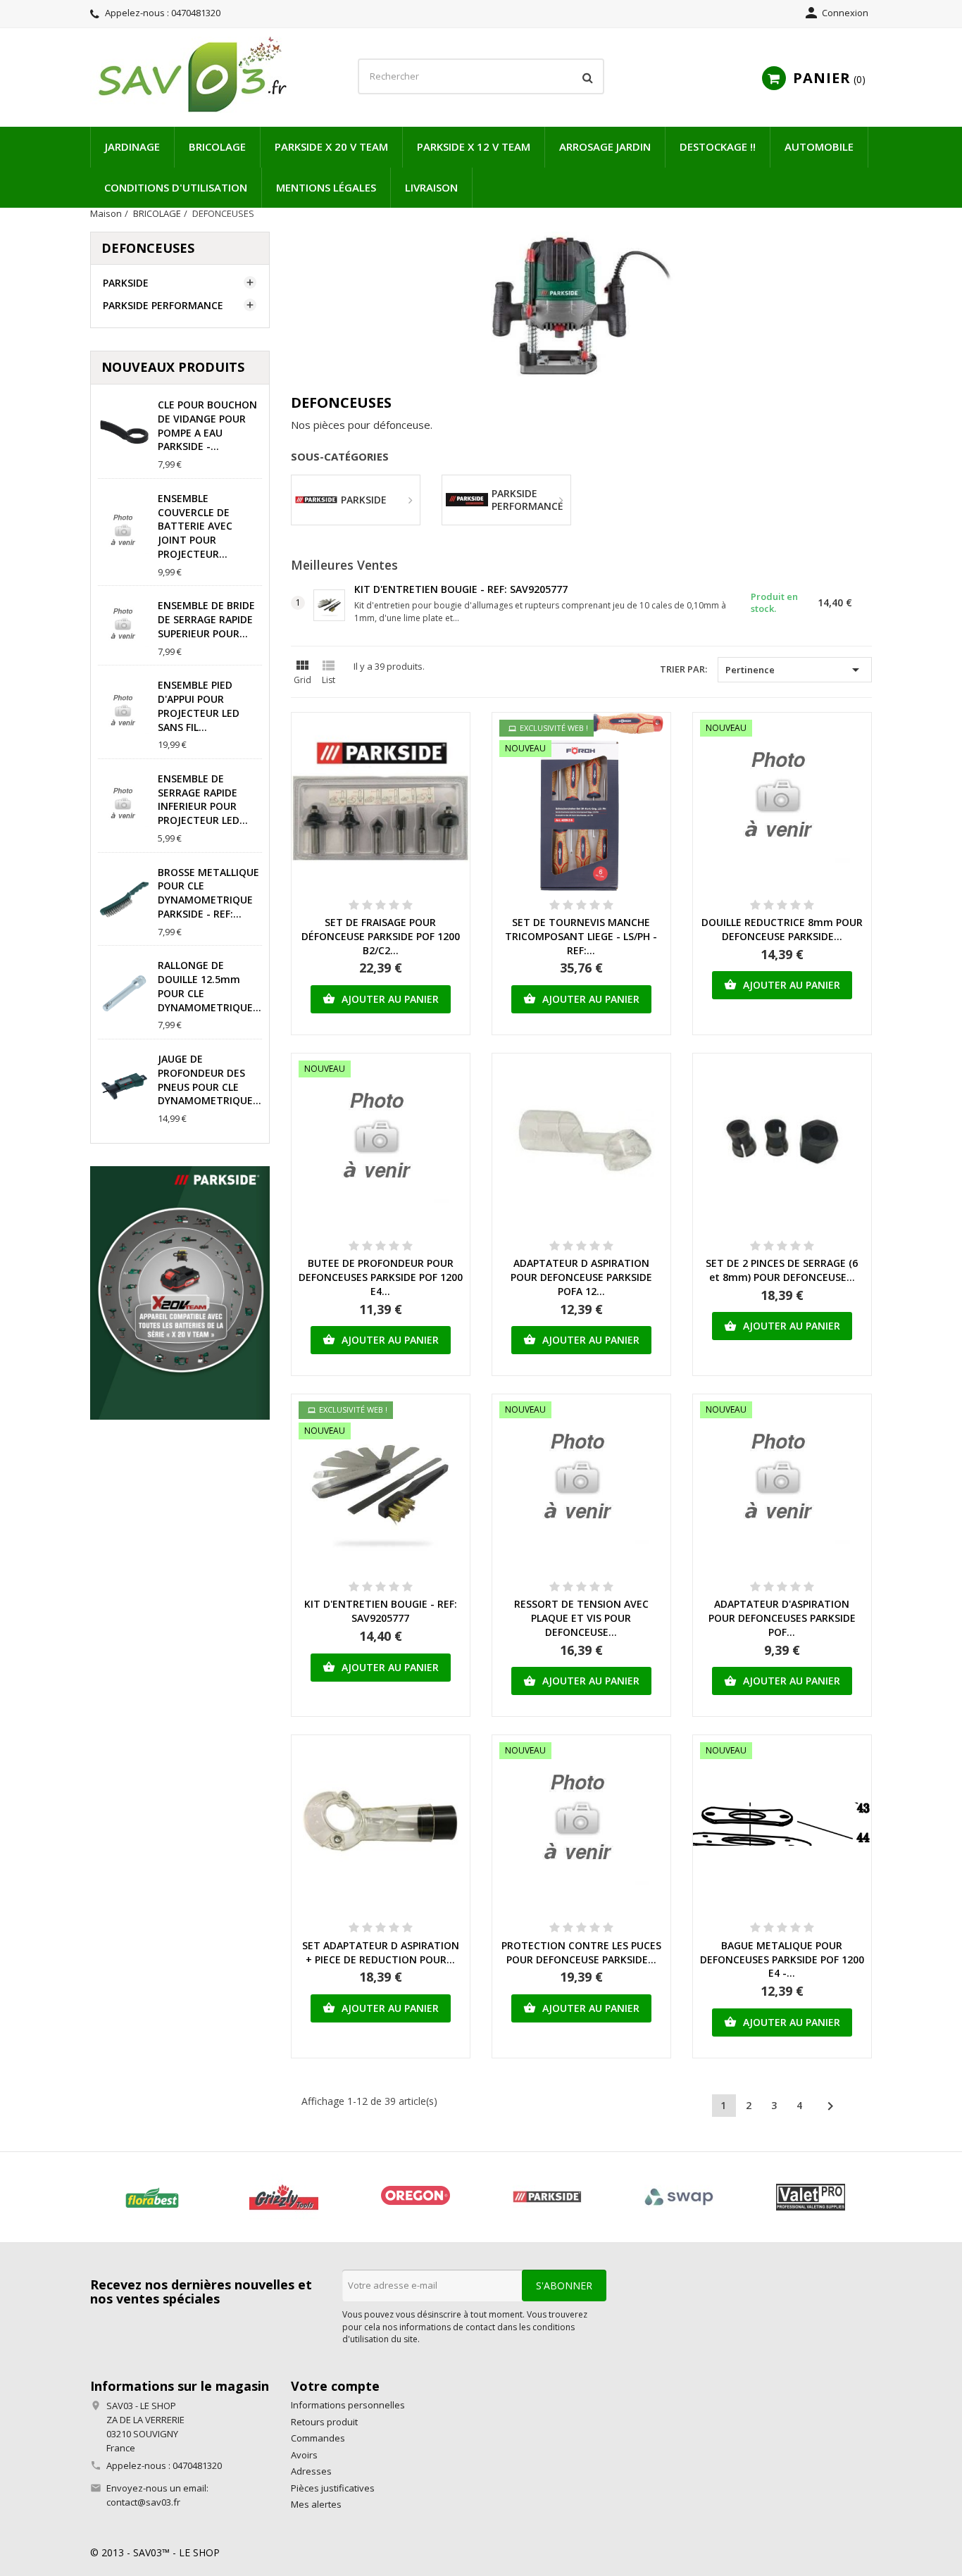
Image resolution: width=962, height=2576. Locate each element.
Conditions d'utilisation (176, 187)
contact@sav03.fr (143, 2502)
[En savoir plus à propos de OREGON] (415, 2197)
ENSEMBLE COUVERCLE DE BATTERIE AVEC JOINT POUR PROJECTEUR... (195, 526)
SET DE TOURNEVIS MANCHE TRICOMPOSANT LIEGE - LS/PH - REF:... (581, 936)
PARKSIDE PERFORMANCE (163, 305)
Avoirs (304, 2455)
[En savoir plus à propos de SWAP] (679, 2197)
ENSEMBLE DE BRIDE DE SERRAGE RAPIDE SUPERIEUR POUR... (206, 619)
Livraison (431, 187)
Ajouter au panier (381, 999)
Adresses (311, 2471)
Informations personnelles (348, 2405)
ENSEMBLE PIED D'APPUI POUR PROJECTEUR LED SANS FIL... (199, 706)
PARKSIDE (126, 283)
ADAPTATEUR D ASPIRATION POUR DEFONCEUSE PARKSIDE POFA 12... (581, 1277)
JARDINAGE (132, 146)
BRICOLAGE (217, 146)
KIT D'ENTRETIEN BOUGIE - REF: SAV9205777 (461, 589)
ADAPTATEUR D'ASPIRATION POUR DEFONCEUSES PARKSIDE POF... (782, 1618)
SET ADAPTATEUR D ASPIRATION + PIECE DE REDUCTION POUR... (381, 1952)
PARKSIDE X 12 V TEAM (474, 146)
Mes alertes (316, 2504)
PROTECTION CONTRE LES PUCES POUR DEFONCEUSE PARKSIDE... (581, 1952)
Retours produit (324, 2422)
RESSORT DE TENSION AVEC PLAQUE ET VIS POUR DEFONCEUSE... (581, 1618)
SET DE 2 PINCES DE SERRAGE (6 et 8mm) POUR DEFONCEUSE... (782, 1270)
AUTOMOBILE (819, 146)
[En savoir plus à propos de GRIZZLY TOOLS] (283, 2197)
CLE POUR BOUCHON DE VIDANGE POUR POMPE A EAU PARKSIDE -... (207, 425)
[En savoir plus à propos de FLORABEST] (152, 2197)
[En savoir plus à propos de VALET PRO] (810, 2197)
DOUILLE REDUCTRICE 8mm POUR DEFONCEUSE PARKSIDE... (782, 929)
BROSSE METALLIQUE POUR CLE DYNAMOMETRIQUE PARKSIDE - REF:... (208, 893)
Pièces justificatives (333, 2488)
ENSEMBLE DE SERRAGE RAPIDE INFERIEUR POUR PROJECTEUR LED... (203, 799)
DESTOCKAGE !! (718, 146)
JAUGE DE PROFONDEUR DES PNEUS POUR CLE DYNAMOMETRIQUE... (210, 1080)
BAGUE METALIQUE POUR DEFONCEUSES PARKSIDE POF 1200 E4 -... (782, 1959)
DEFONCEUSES (148, 248)
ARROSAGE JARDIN (605, 146)
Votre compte (335, 2386)
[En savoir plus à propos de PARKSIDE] (547, 2197)
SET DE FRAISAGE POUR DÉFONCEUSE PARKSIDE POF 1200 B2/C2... (381, 936)
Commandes (318, 2438)
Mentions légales (326, 187)
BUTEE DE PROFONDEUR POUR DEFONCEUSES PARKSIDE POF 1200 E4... (381, 1277)
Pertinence (795, 670)
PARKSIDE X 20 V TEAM (331, 146)
